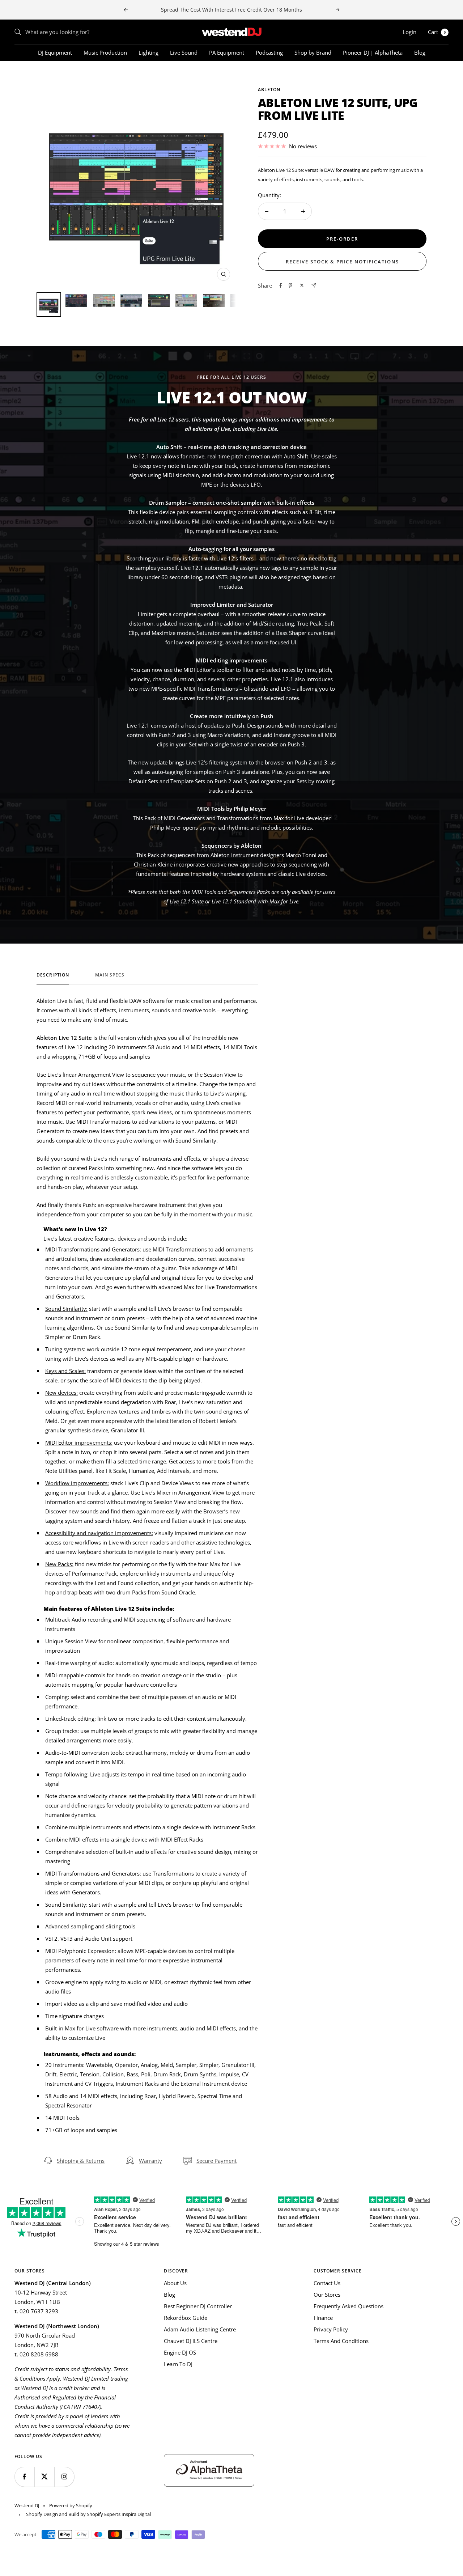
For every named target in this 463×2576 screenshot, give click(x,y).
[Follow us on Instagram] (64, 2477)
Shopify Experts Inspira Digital (118, 2514)
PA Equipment (227, 52)
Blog (420, 52)
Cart (437, 32)
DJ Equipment (55, 52)
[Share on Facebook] (281, 285)
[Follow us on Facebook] (24, 2477)
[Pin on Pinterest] (290, 285)
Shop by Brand (313, 52)
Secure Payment (216, 2161)
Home (21, 74)
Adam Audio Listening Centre (200, 2329)
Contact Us (327, 2283)
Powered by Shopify (71, 2505)
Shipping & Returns (81, 2161)
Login (409, 32)
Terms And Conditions (341, 2341)
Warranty (150, 2161)
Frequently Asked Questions (349, 2306)
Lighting (148, 52)
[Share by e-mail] (314, 285)
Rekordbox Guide (186, 2318)
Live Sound (184, 52)
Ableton (269, 90)
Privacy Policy (331, 2329)
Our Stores (327, 2295)
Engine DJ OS (180, 2352)
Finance (323, 2318)
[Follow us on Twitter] (44, 2477)
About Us (175, 2283)
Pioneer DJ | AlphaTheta (373, 52)
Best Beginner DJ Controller (198, 2306)
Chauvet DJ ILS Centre (191, 2341)
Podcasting (269, 52)
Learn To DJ (178, 2364)
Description (53, 975)
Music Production (105, 52)
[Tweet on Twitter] (302, 285)
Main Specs (110, 975)
